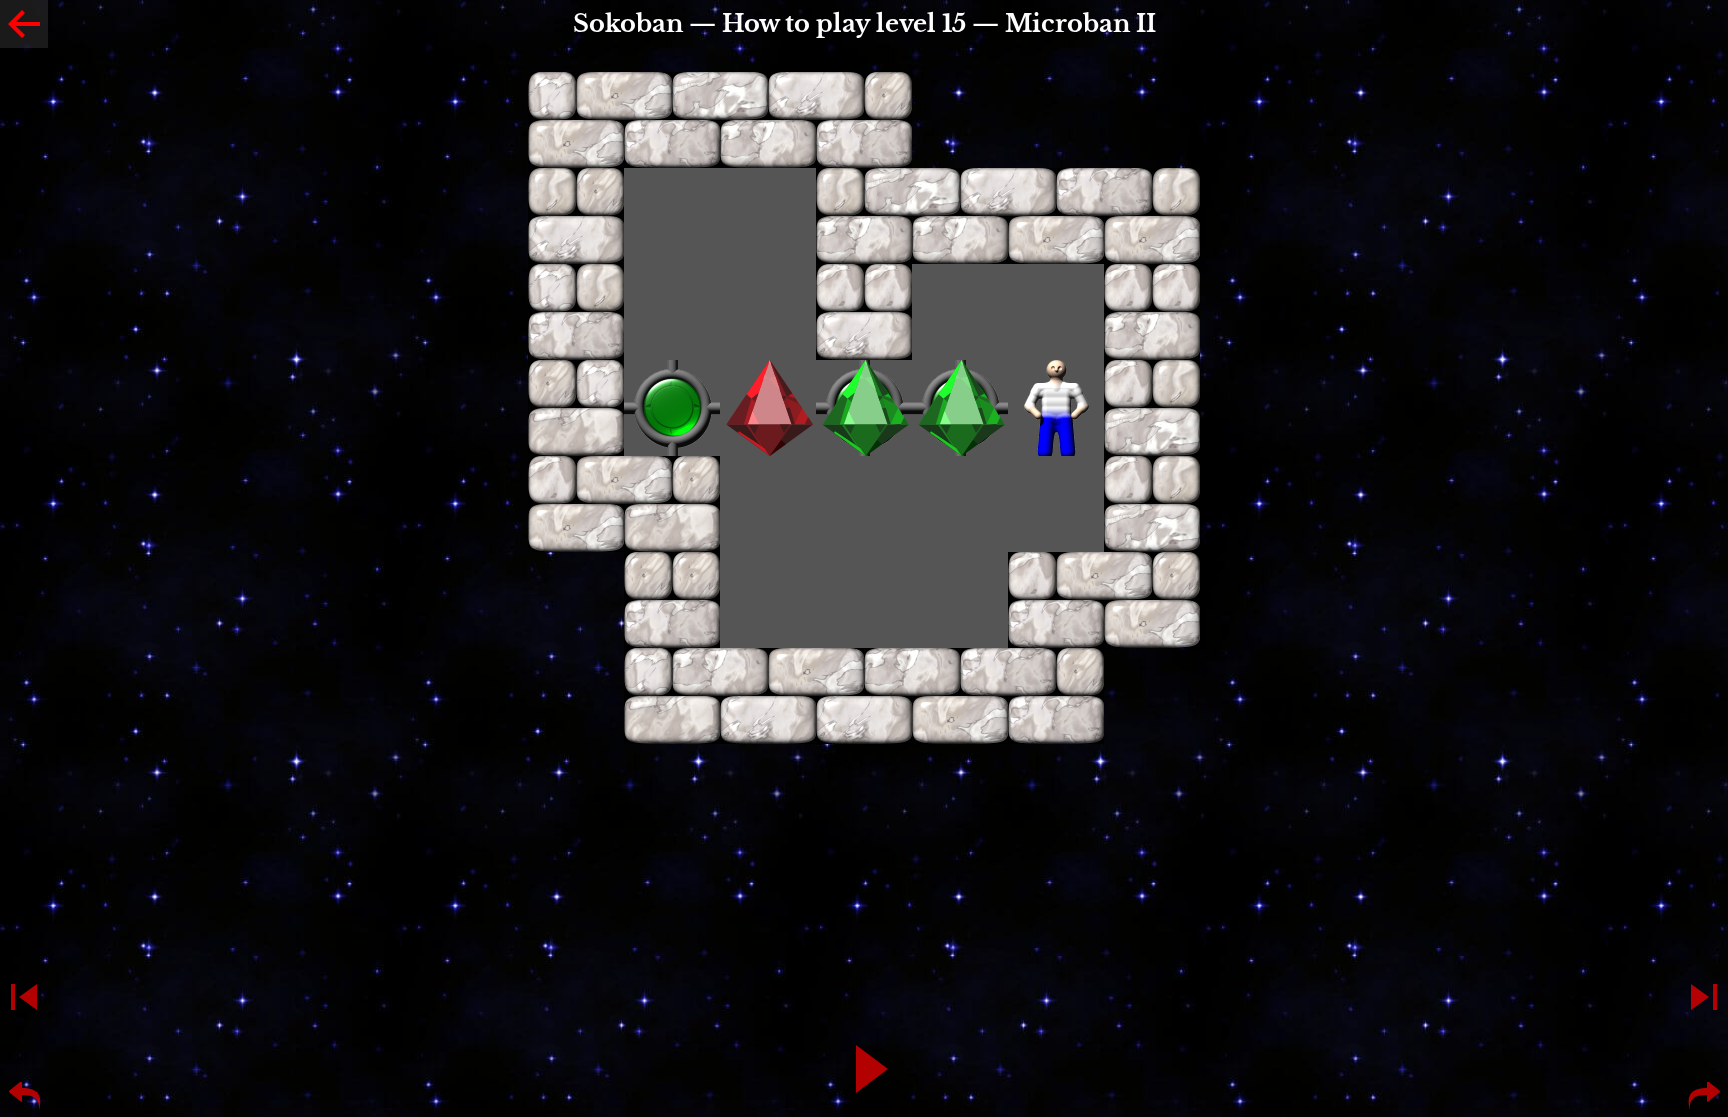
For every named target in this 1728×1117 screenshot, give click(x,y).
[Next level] (1704, 997)
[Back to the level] (24, 24)
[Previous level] (24, 997)
